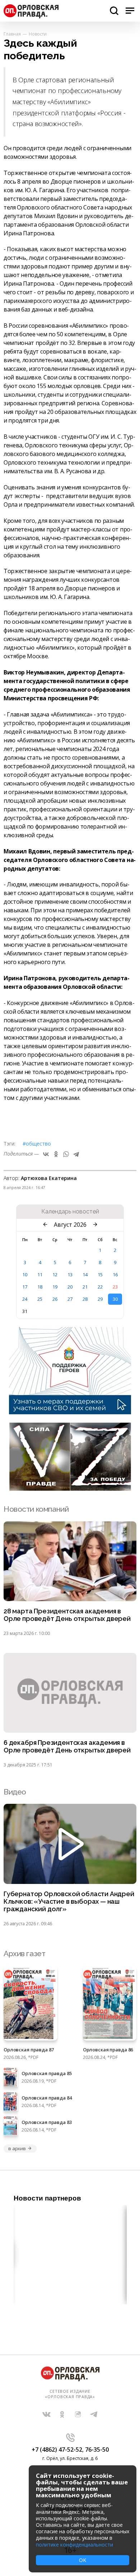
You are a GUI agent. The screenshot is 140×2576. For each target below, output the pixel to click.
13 (70, 1275)
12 (55, 1275)
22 (100, 1287)
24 (25, 1299)
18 (40, 1287)
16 (115, 1275)
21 (85, 1287)
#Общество (37, 1144)
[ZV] (70, 1489)
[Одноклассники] (56, 1154)
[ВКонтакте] (46, 1154)
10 (25, 1275)
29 (100, 1299)
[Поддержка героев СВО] (70, 1412)
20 (70, 1287)
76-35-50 (97, 2450)
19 (55, 1287)
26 (55, 1299)
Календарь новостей (70, 1212)
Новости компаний (36, 1509)
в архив (17, 2148)
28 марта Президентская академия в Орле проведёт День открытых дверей (67, 1615)
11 (40, 1275)
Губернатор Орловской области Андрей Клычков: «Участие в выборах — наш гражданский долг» (69, 1902)
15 (100, 1275)
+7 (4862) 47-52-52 (57, 2450)
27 (70, 1299)
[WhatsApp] (66, 1154)
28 (85, 1299)
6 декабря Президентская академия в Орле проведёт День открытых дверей (67, 1746)
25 (40, 1299)
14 (85, 1275)
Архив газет (24, 1953)
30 (115, 1299)
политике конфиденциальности (74, 2545)
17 (25, 1287)
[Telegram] (76, 1154)
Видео (15, 1792)
